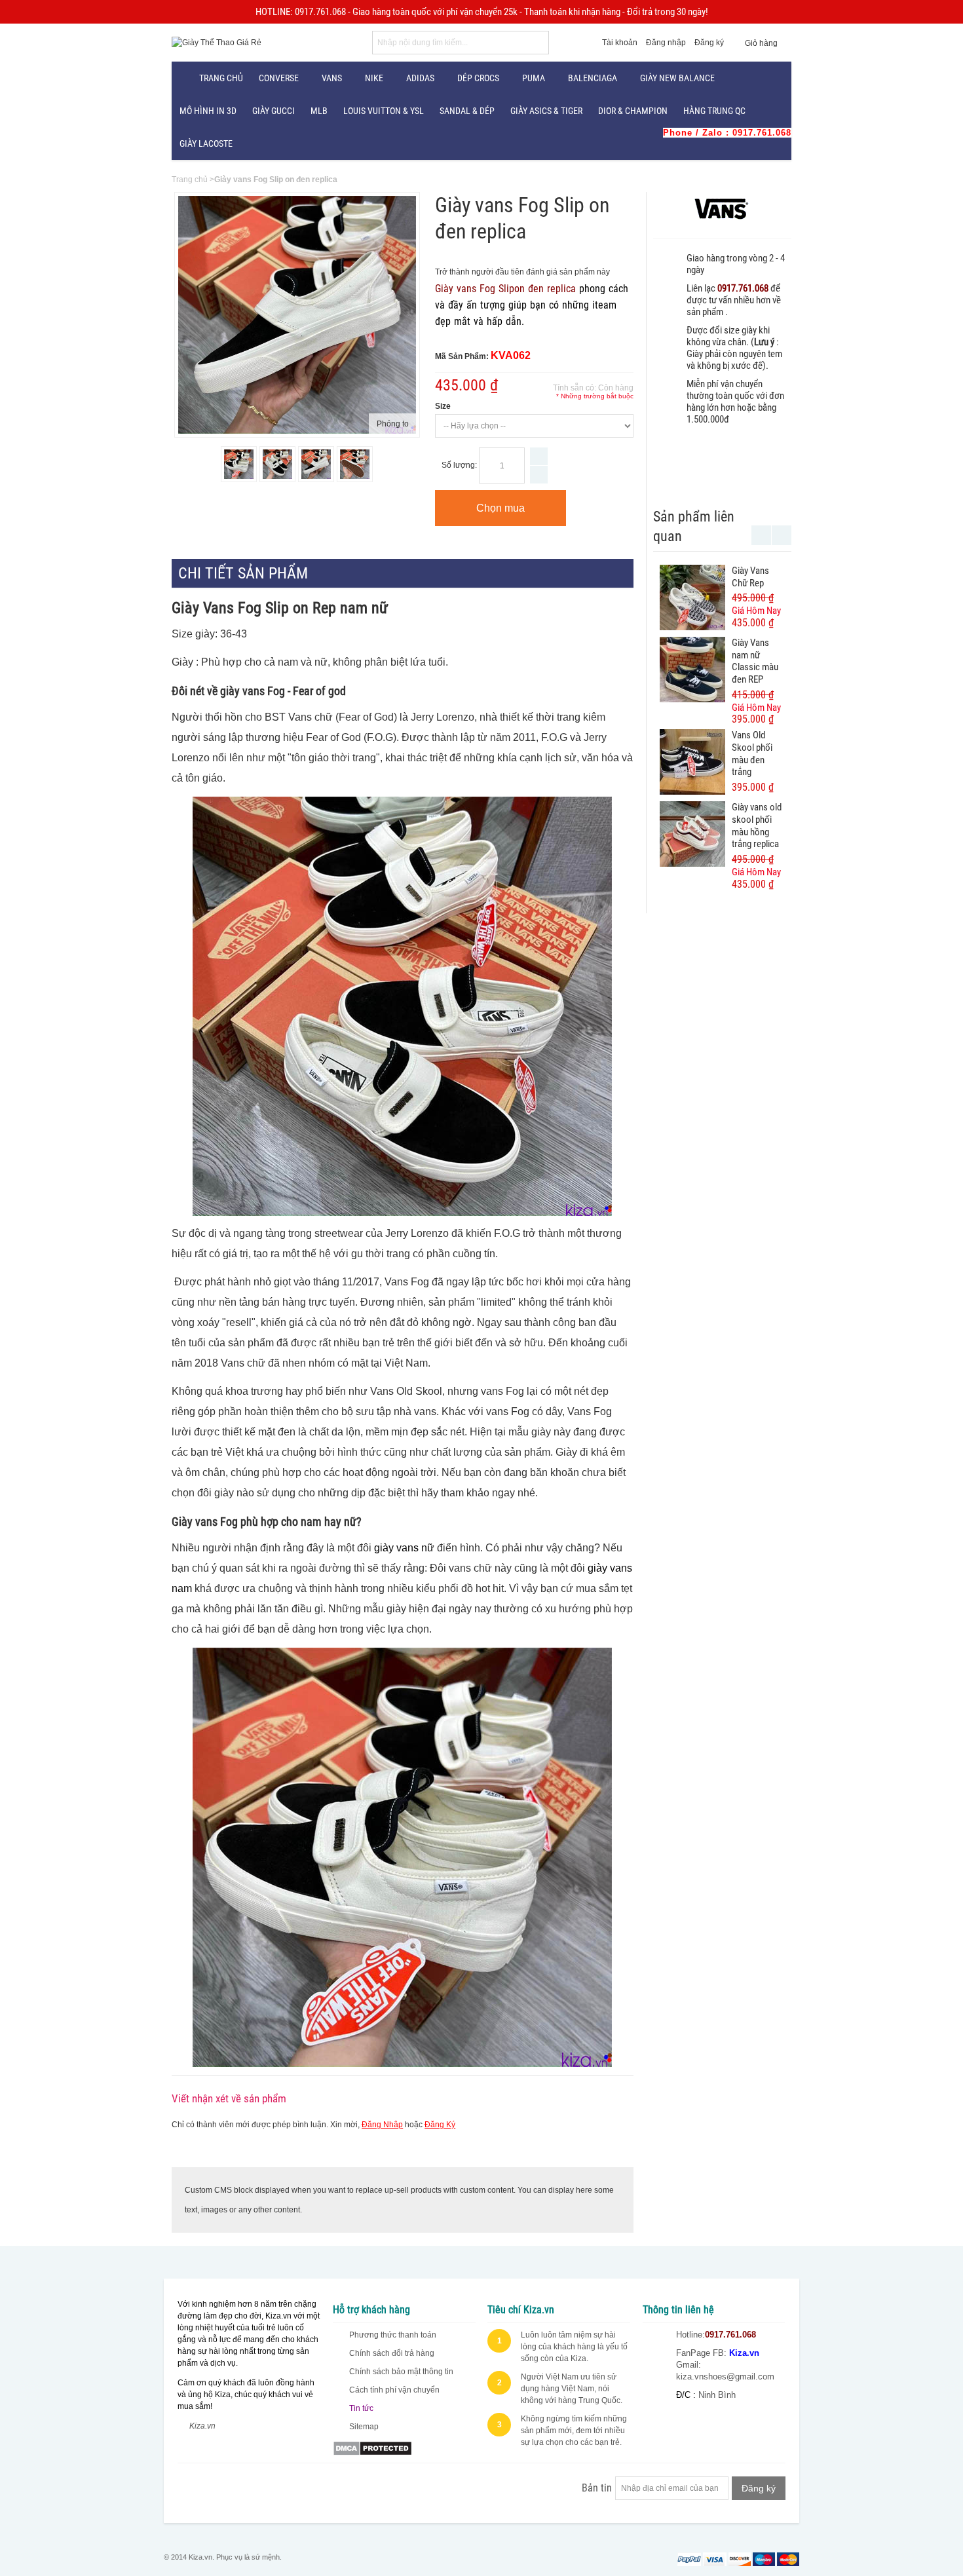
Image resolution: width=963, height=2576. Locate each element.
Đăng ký (709, 43)
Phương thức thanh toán (393, 2335)
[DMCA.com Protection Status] (372, 2446)
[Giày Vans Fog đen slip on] (316, 464)
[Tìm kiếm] (537, 43)
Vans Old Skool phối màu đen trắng (752, 753)
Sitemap (364, 2427)
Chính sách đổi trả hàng (392, 2353)
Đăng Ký (440, 2125)
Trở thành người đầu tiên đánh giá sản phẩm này (522, 272)
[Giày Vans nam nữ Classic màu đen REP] (692, 670)
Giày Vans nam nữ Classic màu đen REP (755, 661)
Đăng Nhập (382, 2125)
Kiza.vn (202, 2426)
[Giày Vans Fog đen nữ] (239, 464)
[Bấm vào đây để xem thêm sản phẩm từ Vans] (722, 209)
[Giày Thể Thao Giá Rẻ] (217, 43)
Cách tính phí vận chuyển (394, 2390)
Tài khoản (620, 43)
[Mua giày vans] (355, 464)
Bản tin (597, 2488)
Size (443, 406)
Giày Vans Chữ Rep (750, 577)
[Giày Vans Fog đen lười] (277, 464)
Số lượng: (459, 465)
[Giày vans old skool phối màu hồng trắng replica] (692, 834)
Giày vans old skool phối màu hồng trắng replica (757, 825)
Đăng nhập (666, 43)
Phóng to (393, 424)
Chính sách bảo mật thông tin (401, 2372)
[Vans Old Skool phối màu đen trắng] (692, 762)
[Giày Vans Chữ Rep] (692, 597)
